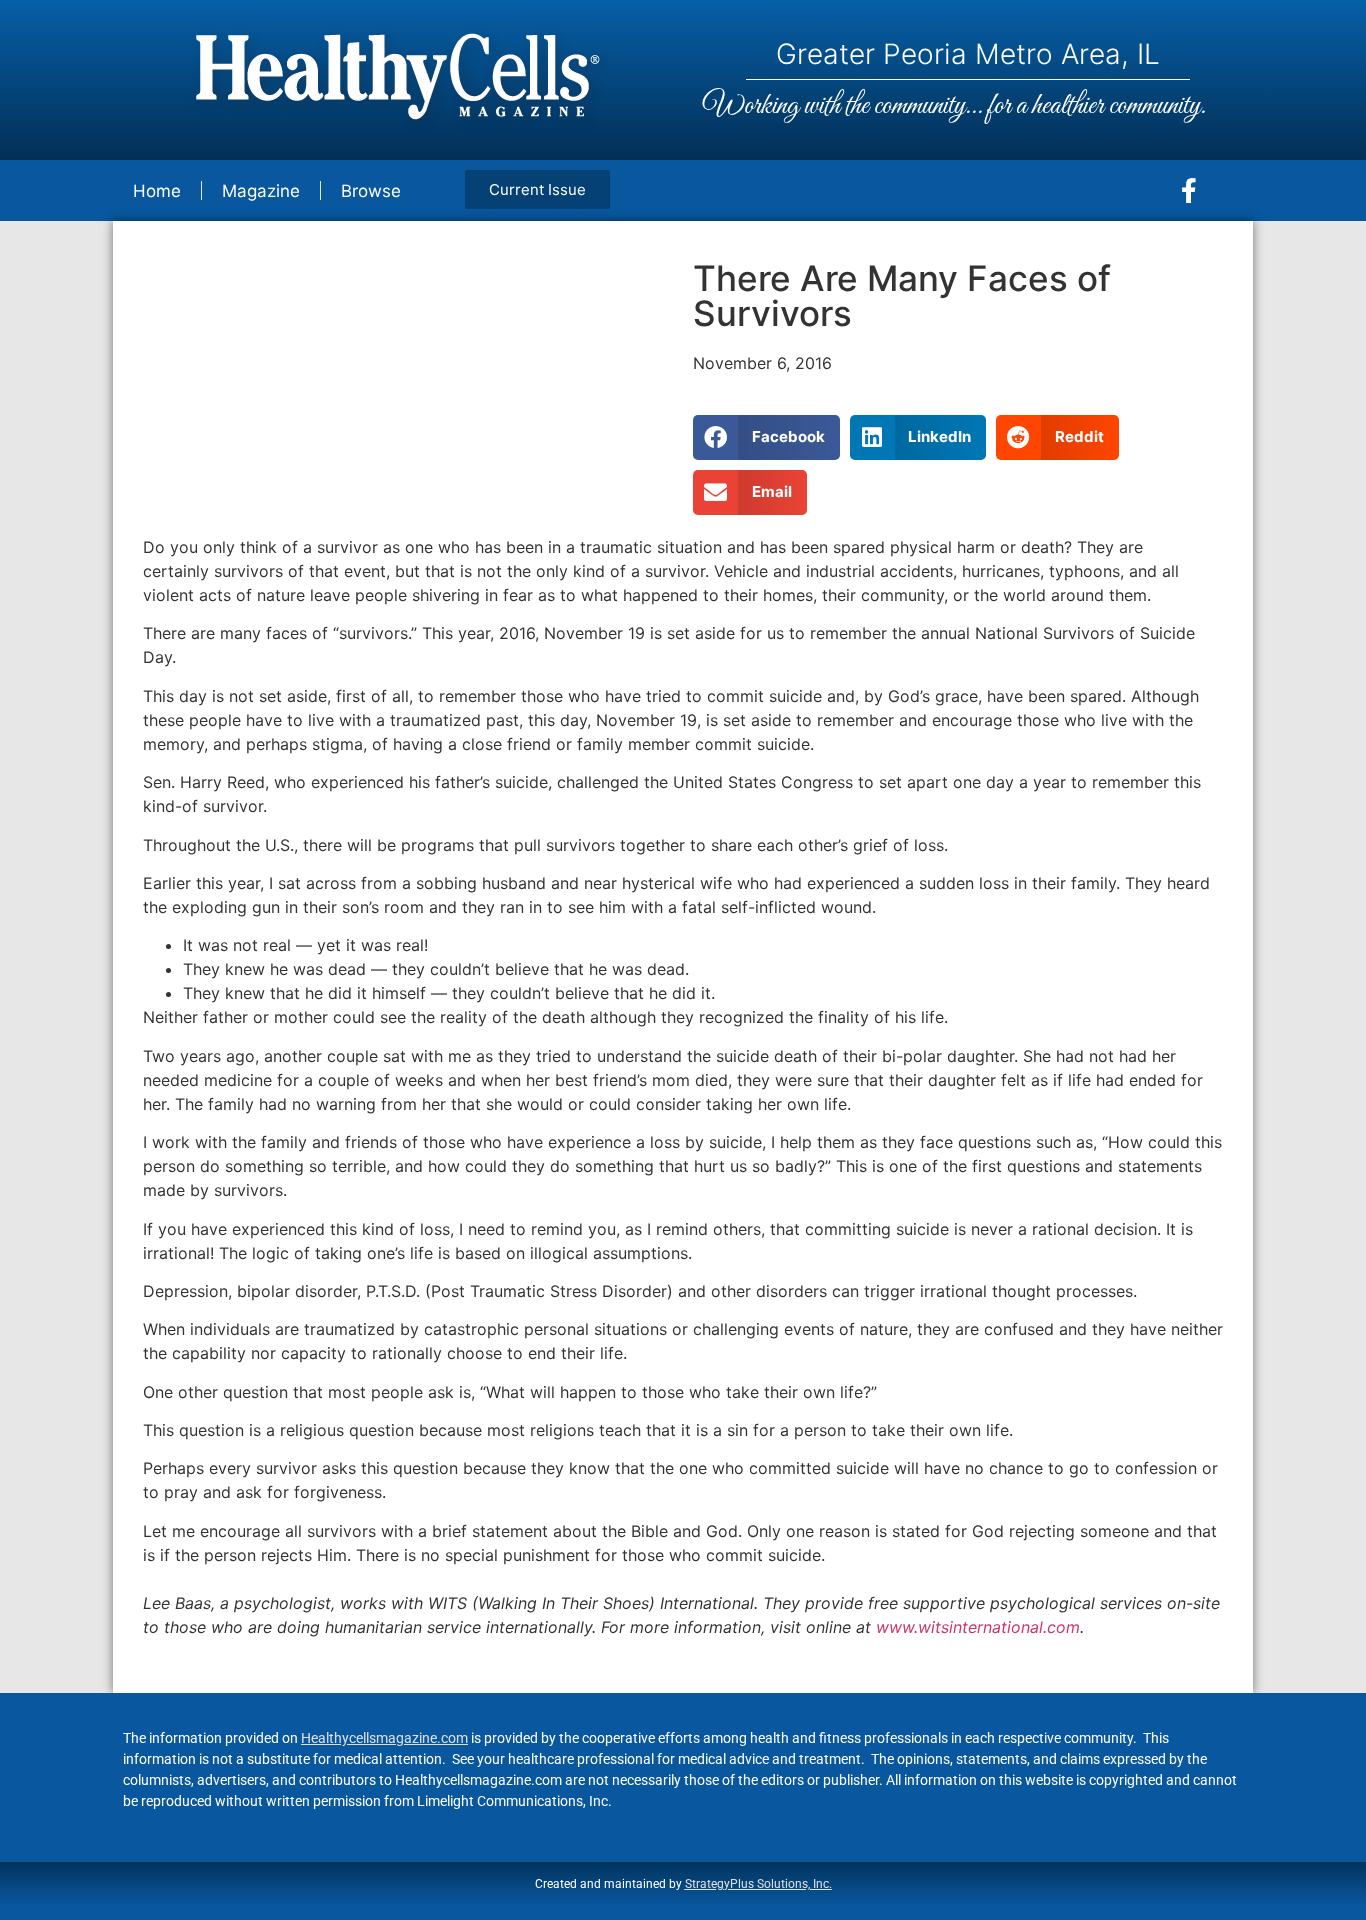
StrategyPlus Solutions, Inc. (758, 1884)
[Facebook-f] (1189, 191)
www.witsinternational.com (978, 1627)
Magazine (261, 191)
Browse (371, 191)
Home (157, 191)
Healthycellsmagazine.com (384, 1738)
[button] (766, 437)
